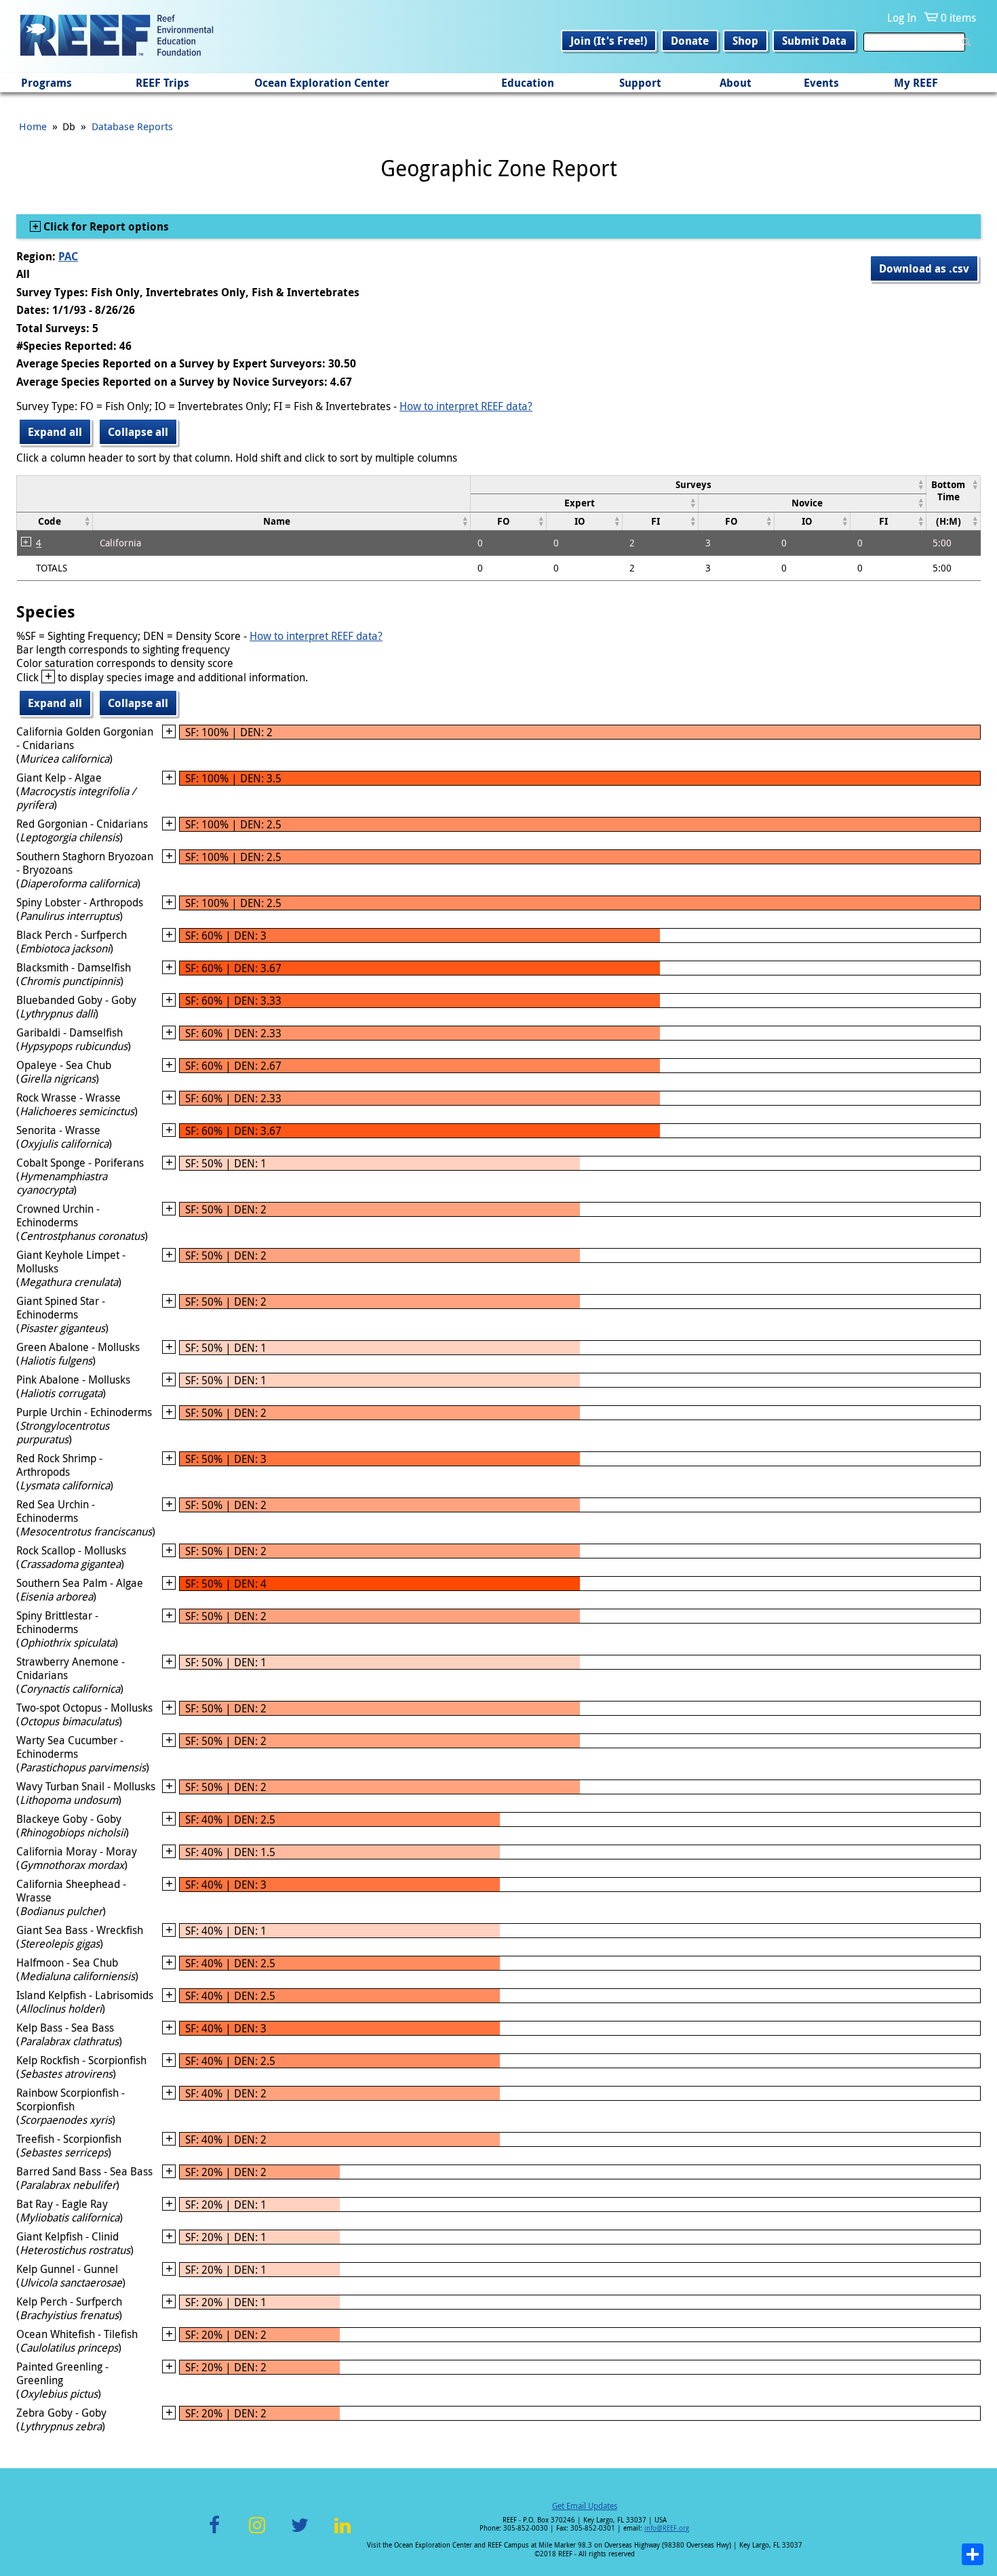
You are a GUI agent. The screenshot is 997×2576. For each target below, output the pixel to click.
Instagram (257, 2533)
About (736, 83)
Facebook (214, 2533)
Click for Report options (105, 226)
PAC (68, 256)
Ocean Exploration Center (322, 83)
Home (33, 126)
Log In (902, 18)
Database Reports (132, 126)
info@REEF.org (667, 2528)
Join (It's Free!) (609, 41)
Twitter (300, 2533)
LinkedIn (342, 2533)
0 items (958, 18)
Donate (690, 41)
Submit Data (814, 41)
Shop (745, 41)
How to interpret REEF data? (466, 406)
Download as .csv (924, 268)
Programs (46, 83)
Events (821, 83)
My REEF (916, 83)
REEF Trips (162, 83)
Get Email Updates (585, 2505)
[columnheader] (699, 484)
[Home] (117, 37)
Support (640, 83)
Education (528, 83)
